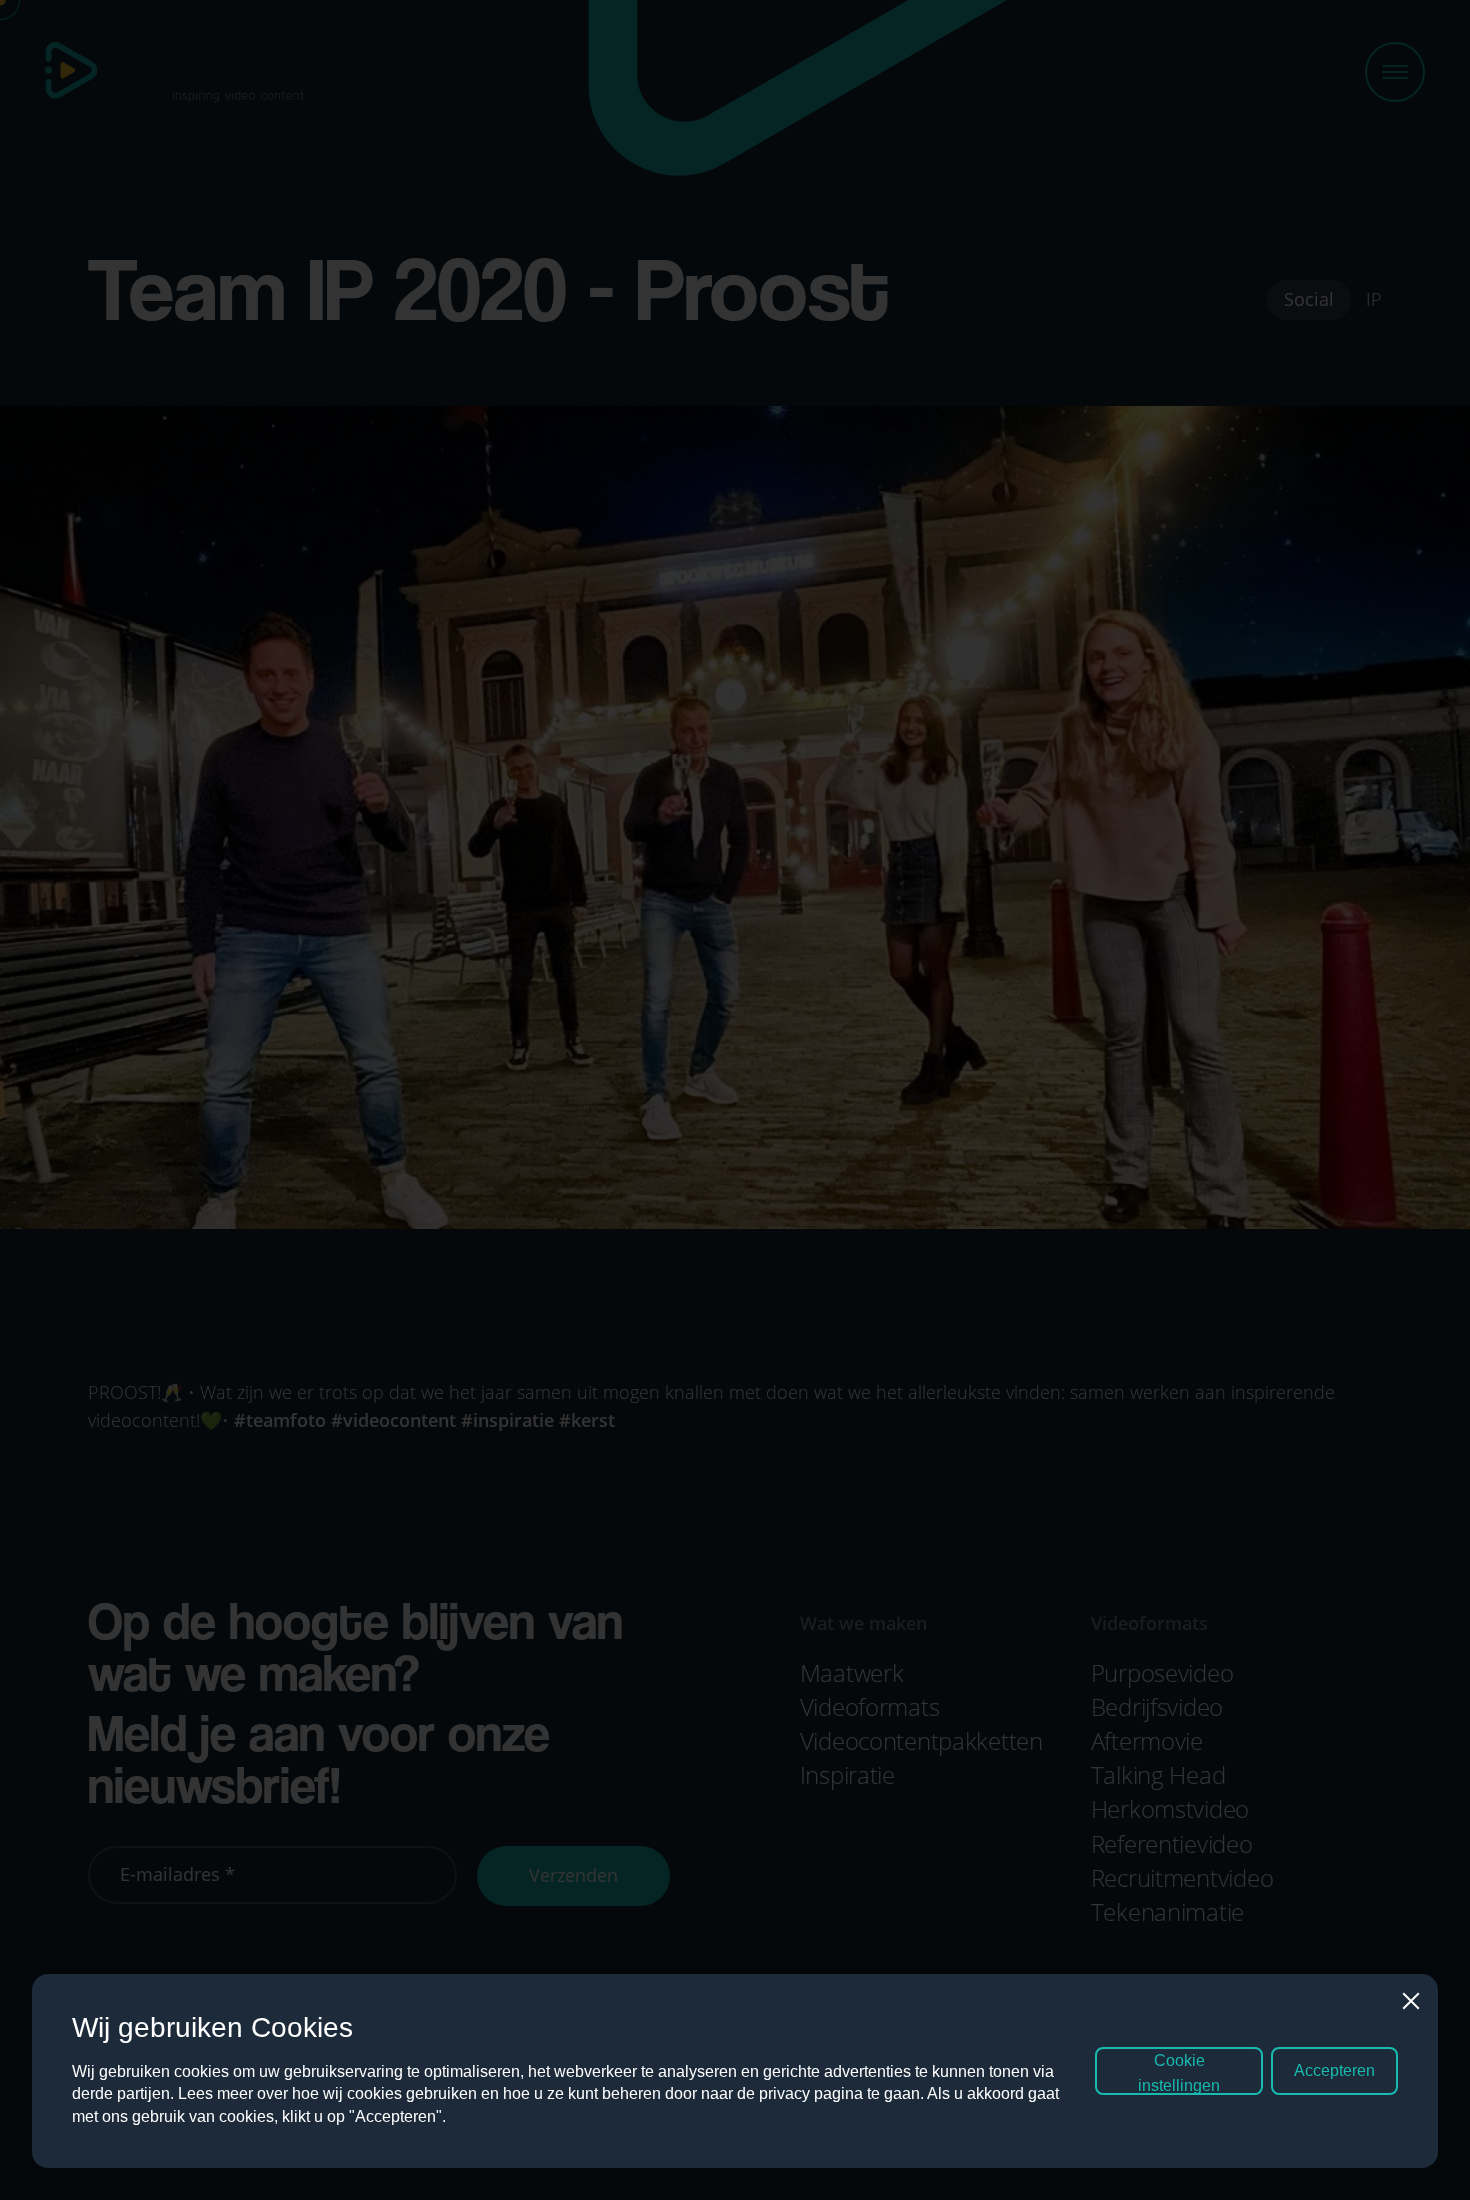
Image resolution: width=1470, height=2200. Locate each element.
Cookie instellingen (1179, 2073)
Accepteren (1334, 2070)
